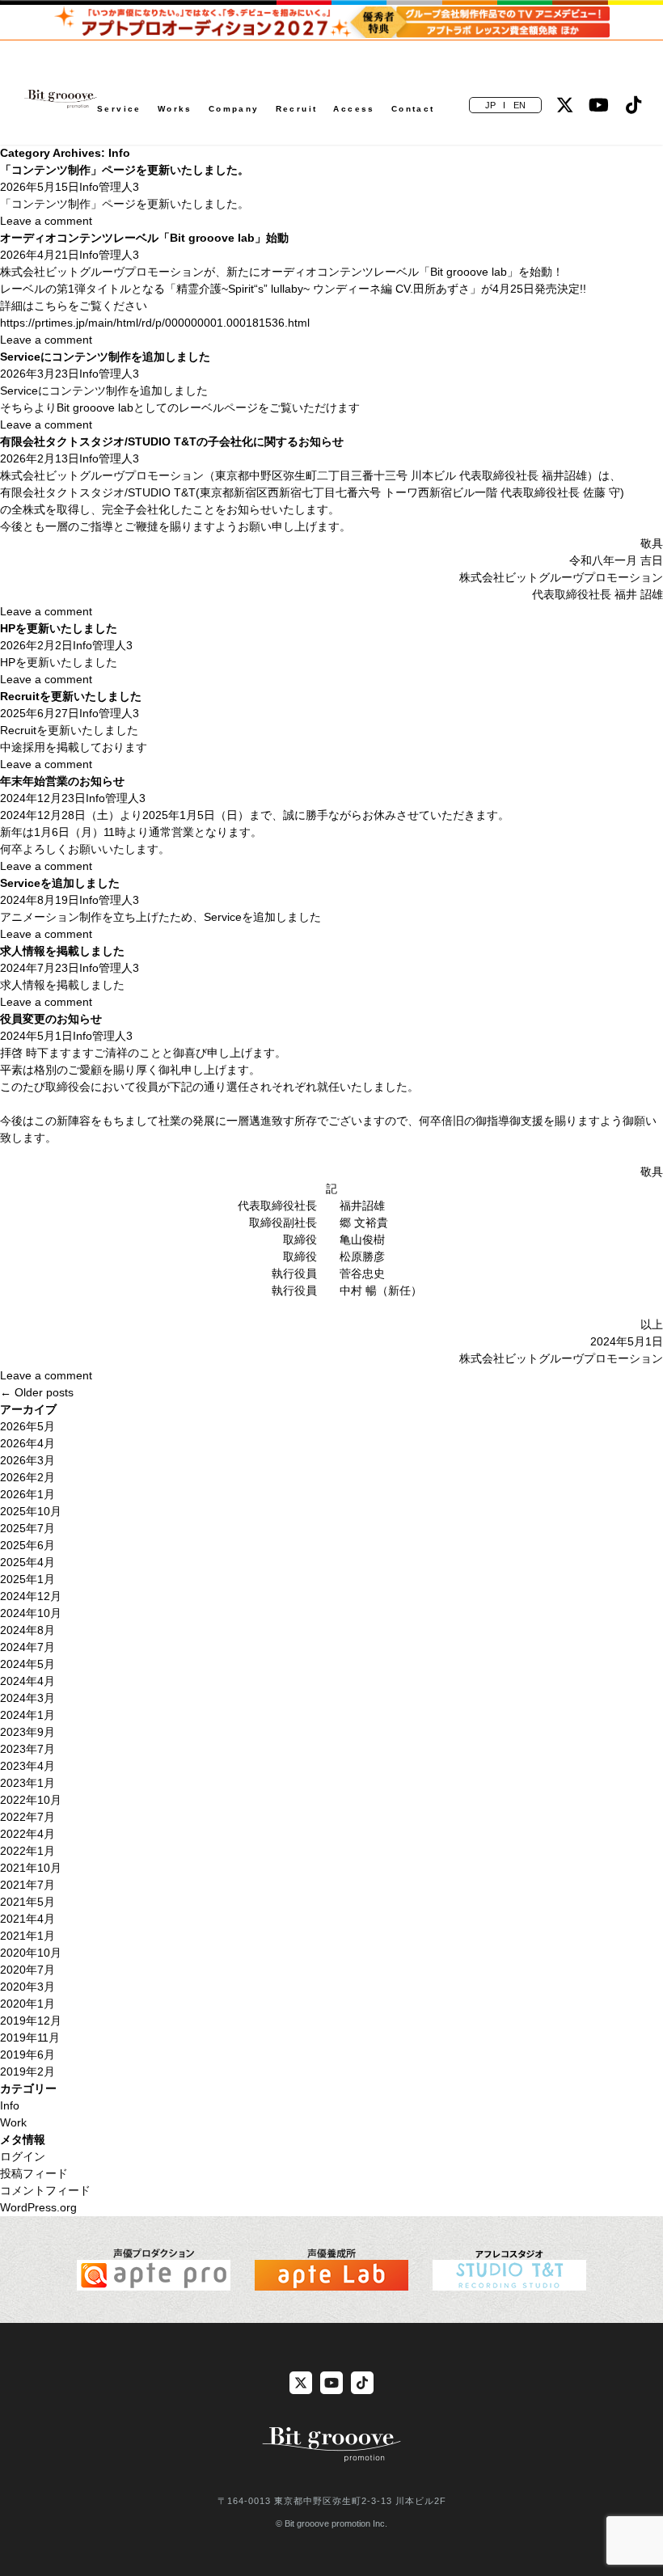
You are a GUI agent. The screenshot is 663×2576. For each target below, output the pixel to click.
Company (234, 109)
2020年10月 (31, 1953)
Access (354, 109)
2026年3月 (27, 1460)
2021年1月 (27, 1936)
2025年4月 (27, 1562)
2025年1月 (27, 1579)
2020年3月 (27, 1987)
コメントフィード (45, 2190)
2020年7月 (27, 1970)
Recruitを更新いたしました (71, 696)
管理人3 (119, 187)
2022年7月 (27, 1817)
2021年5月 (27, 1902)
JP (490, 105)
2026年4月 (27, 1443)
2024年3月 (27, 1698)
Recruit (297, 109)
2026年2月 (27, 1477)
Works (175, 109)
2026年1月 (27, 1494)
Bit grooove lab (95, 408)
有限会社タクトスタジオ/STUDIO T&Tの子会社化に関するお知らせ (172, 441)
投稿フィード (34, 2173)
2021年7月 (27, 1885)
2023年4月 (27, 1766)
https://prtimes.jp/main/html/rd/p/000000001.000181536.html (155, 323)
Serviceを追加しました (60, 883)
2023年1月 (27, 1783)
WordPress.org (38, 2207)
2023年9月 (27, 1732)
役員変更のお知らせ (51, 1019)
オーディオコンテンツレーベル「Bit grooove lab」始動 (144, 238)
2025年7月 (27, 1528)
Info (89, 187)
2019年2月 (27, 2071)
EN (519, 105)
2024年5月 (27, 1664)
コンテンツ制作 (51, 204)
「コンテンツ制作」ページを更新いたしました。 (125, 170)
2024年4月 (27, 1681)
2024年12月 (31, 1596)
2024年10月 (31, 1613)
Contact (413, 109)
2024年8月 (27, 1630)
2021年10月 (31, 1868)
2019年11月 (30, 2038)
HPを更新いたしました (59, 628)
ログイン (23, 2156)
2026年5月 (27, 1426)
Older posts (37, 1392)
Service (119, 109)
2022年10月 (31, 1800)
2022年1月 (27, 1851)
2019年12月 (31, 2021)
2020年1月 (27, 2004)
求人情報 (23, 985)
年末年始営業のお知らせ (62, 781)
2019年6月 (27, 2054)
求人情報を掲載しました (62, 951)
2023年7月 (27, 1749)
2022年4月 (27, 1834)
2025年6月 (27, 1545)
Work (13, 2122)
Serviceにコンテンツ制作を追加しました (105, 357)
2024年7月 (27, 1647)
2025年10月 (31, 1511)
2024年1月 (27, 1715)
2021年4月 (27, 1919)
